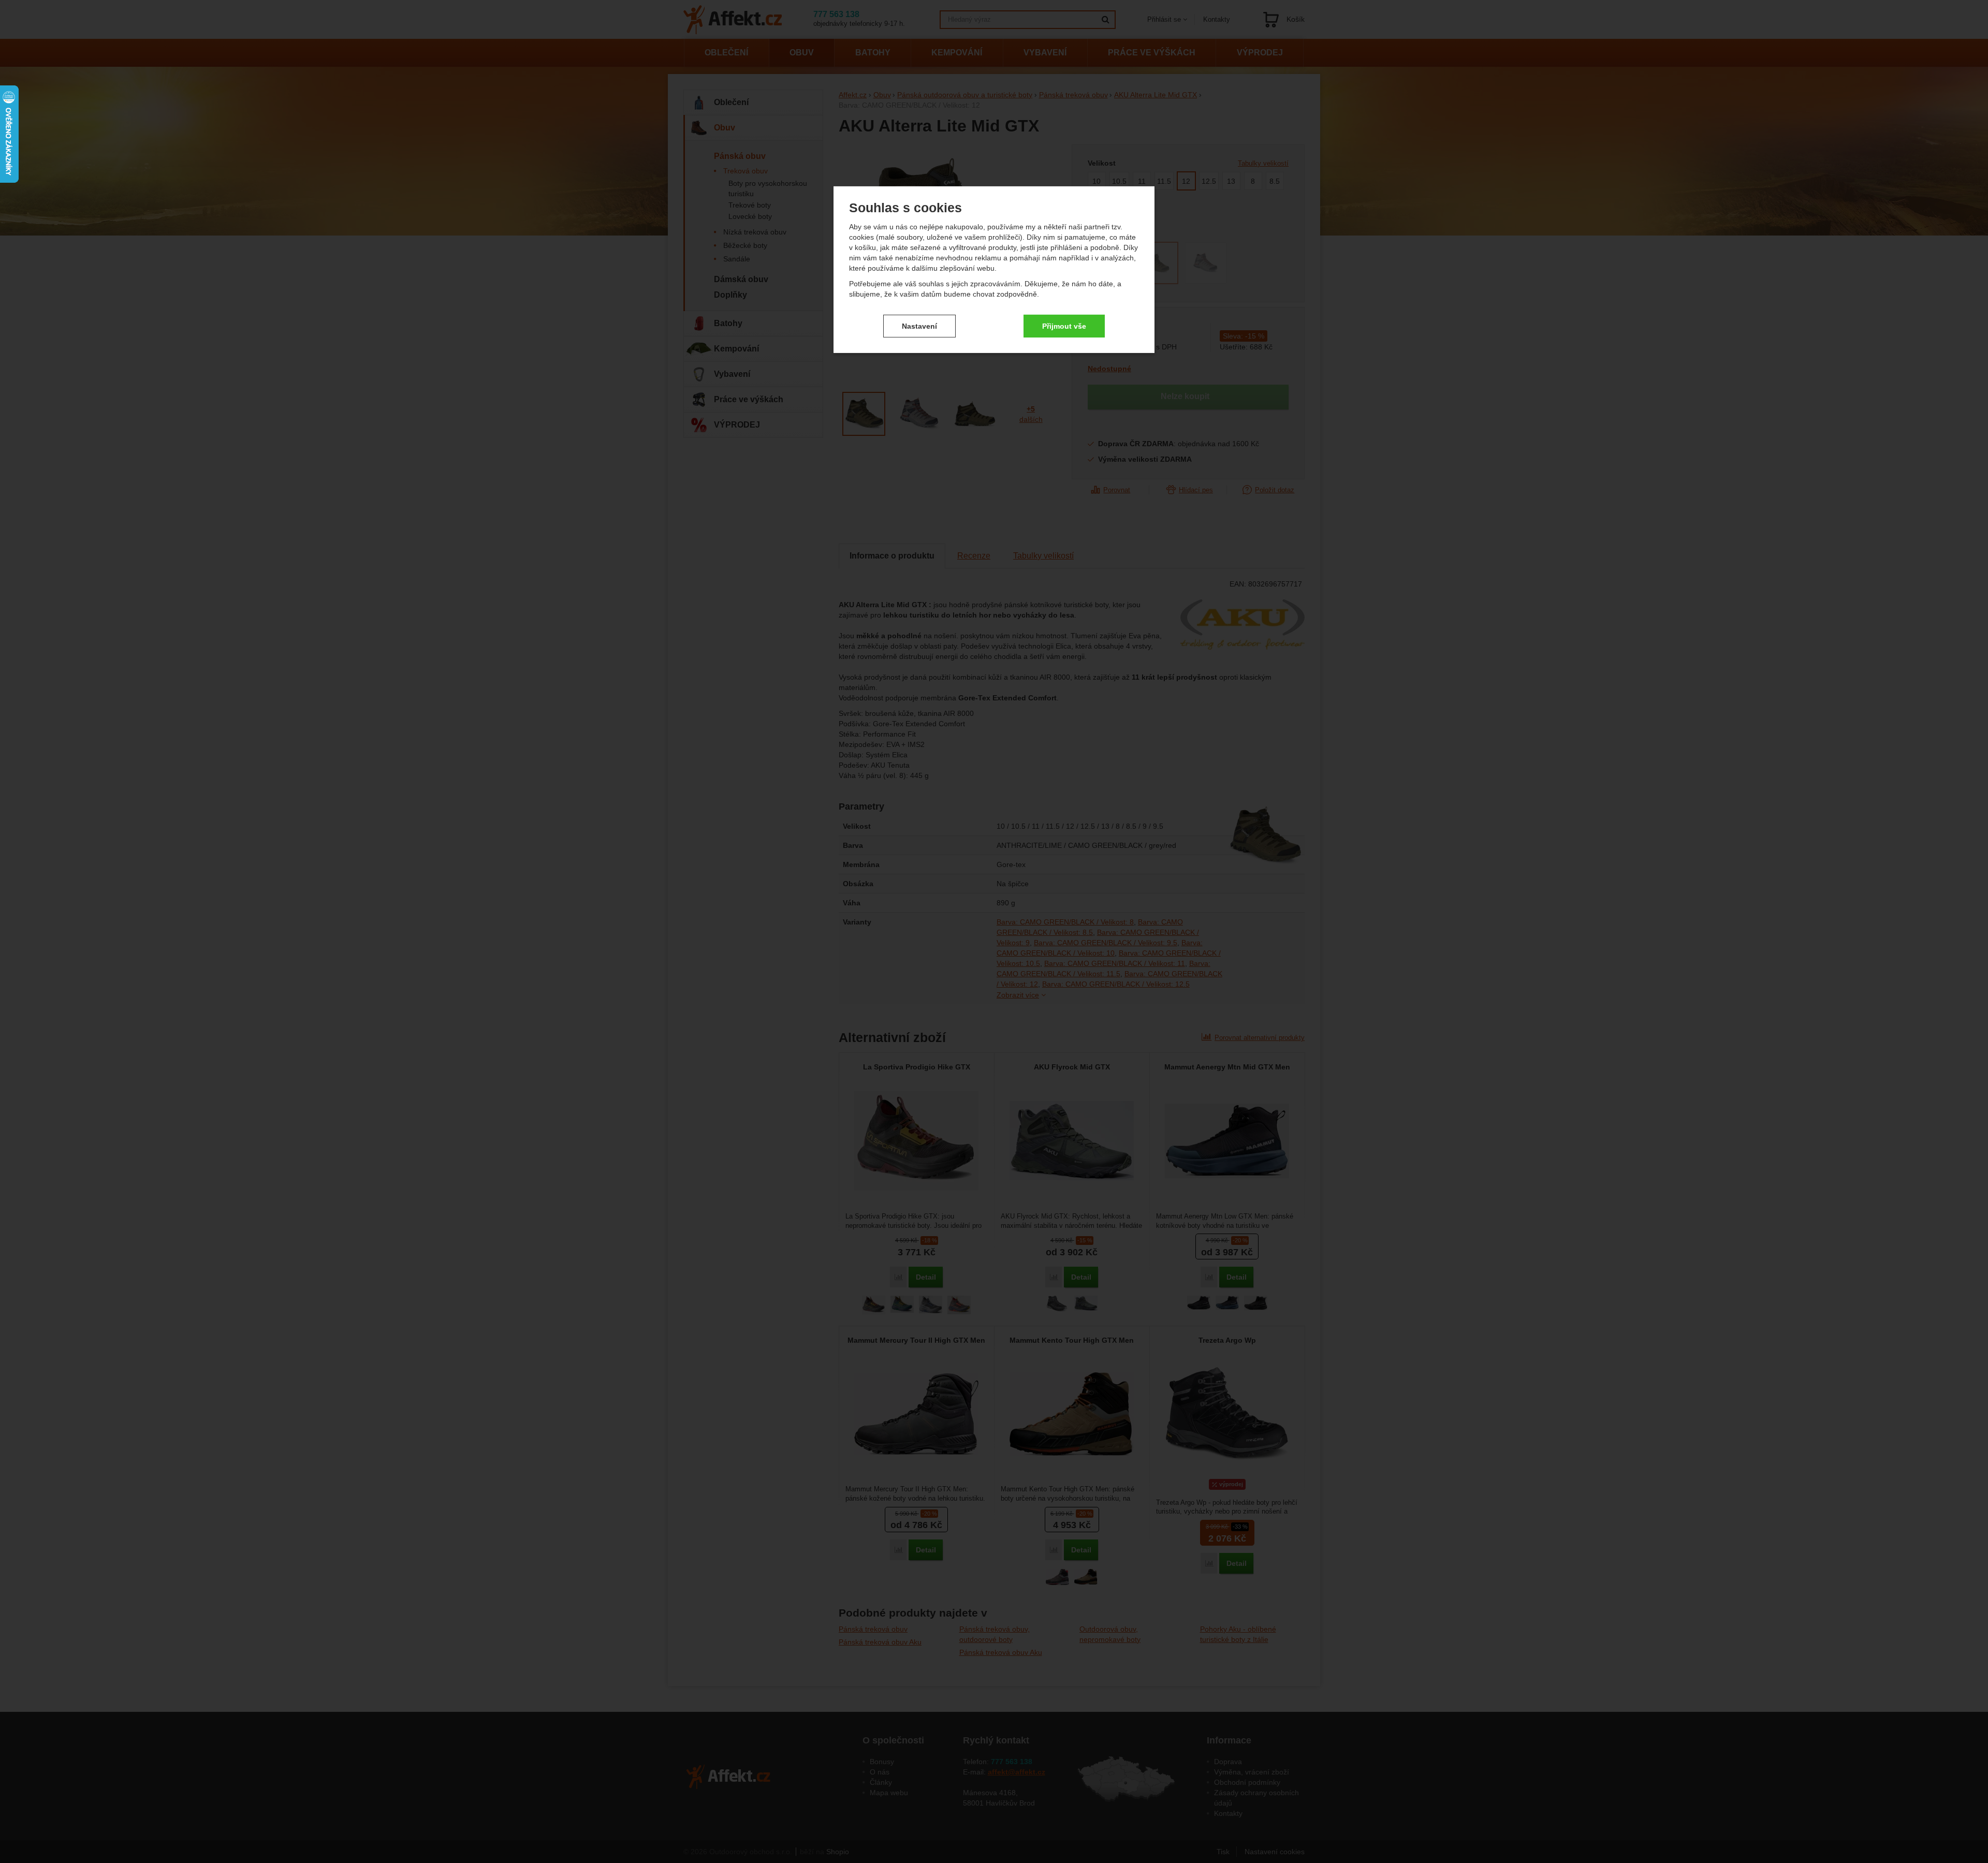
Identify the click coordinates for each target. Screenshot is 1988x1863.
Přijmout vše (1064, 326)
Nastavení (919, 326)
